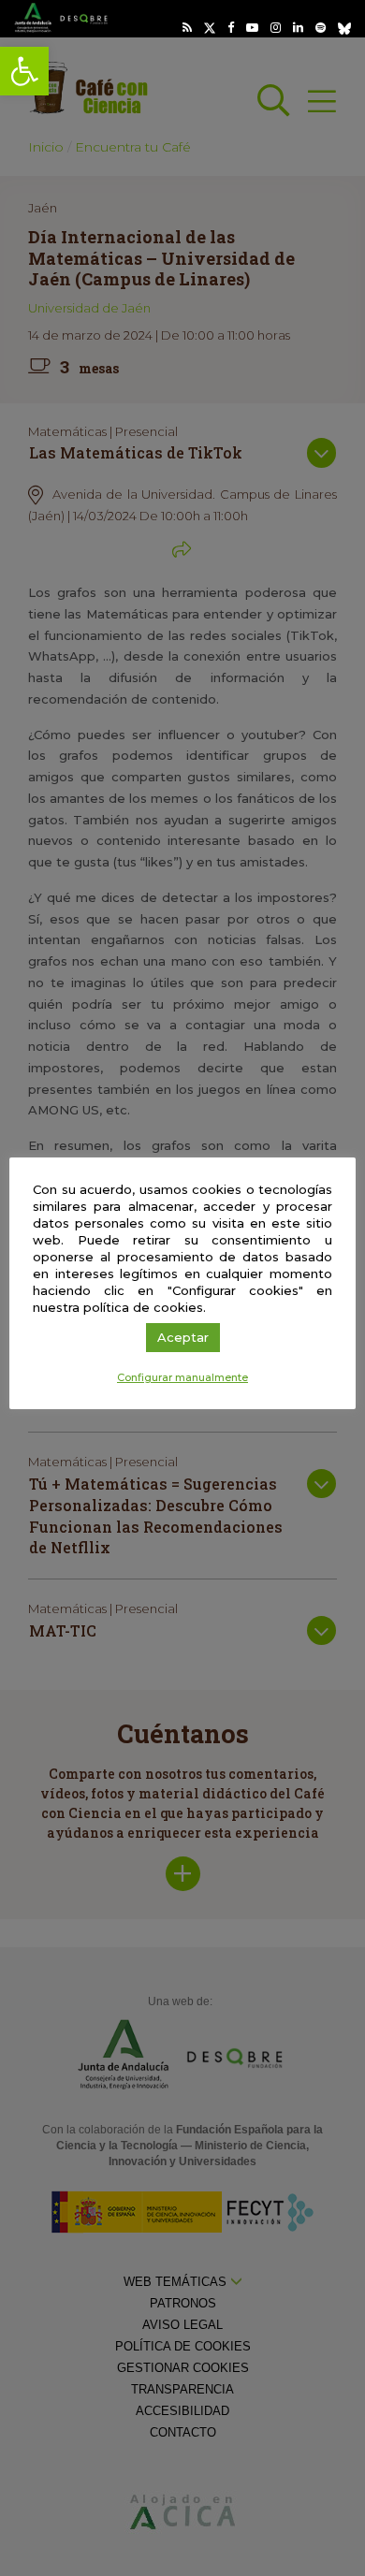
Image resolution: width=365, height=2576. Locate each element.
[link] (24, 71)
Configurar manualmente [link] (182, 1377)
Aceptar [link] (183, 1337)
